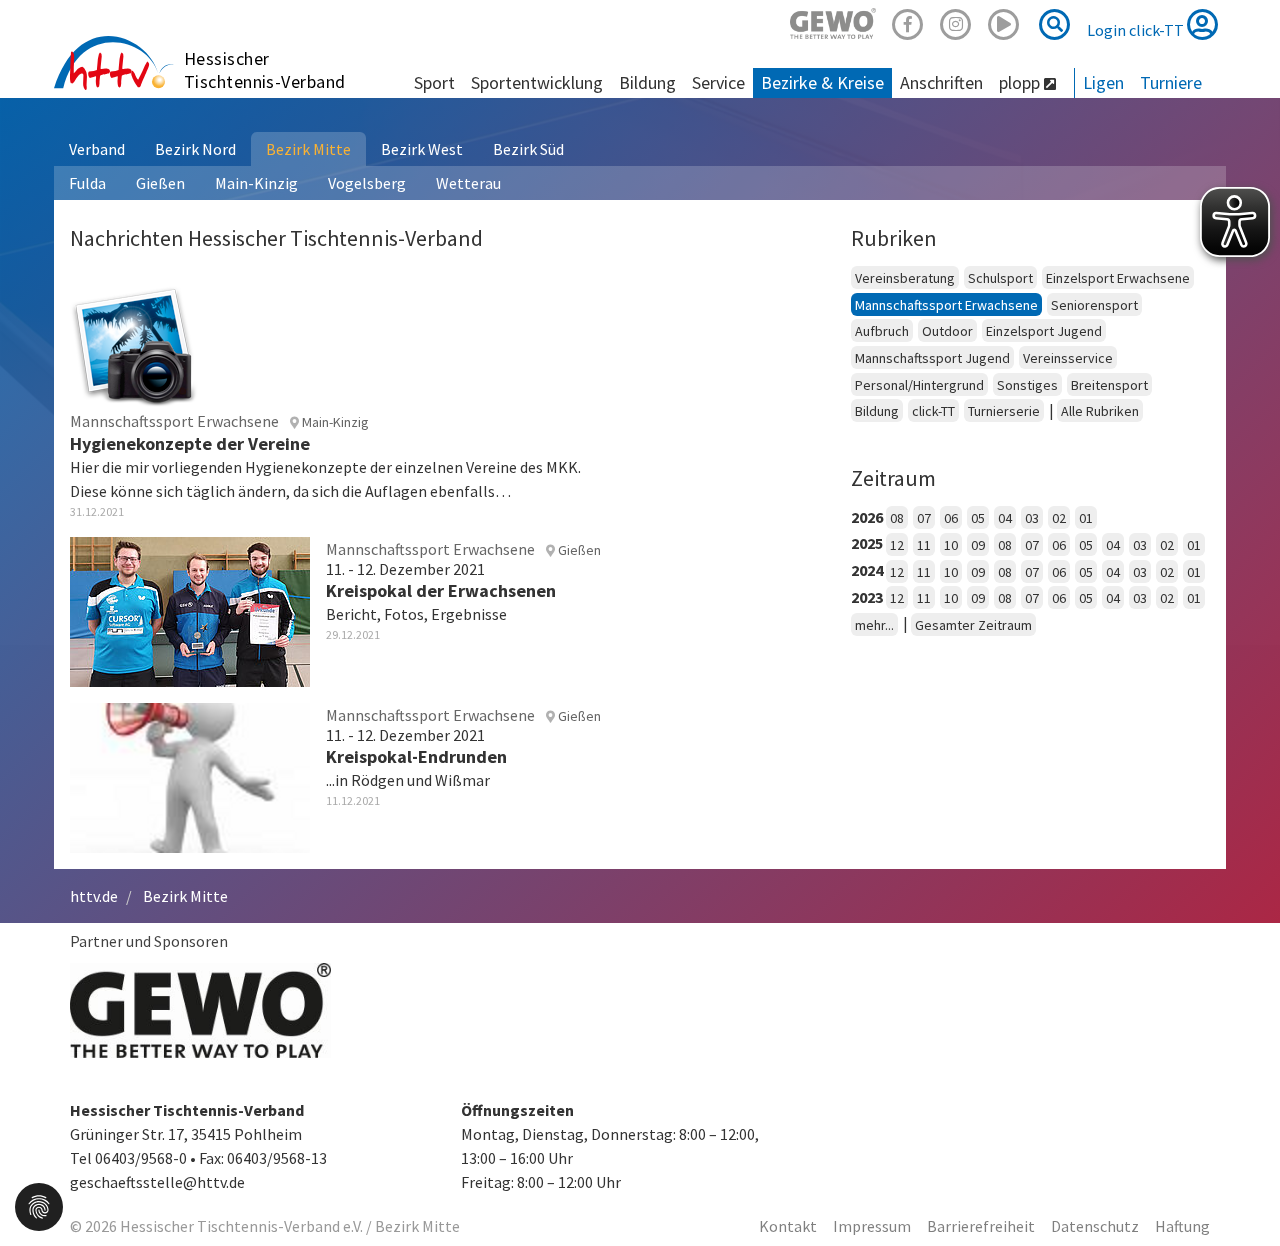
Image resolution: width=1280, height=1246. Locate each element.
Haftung (1182, 1226)
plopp (1021, 82)
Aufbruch (882, 331)
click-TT (933, 411)
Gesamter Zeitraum (973, 625)
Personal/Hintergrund (919, 385)
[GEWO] (833, 21)
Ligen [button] (1103, 82)
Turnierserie (1004, 411)
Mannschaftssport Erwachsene (946, 305)
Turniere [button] (1171, 82)
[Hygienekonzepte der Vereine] (134, 342)
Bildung (877, 411)
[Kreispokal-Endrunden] (190, 775)
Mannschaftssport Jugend (932, 358)
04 (1005, 518)
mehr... (874, 625)
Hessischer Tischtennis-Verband (265, 70)
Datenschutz (1095, 1226)
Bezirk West (422, 149)
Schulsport (1000, 278)
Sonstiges (1027, 385)
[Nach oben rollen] (1240, 1190)
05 (978, 518)
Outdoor (947, 331)
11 (924, 545)
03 (1032, 518)
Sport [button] (434, 82)
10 (951, 545)
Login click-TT (1137, 30)
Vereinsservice (1068, 358)
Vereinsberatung (905, 278)
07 (924, 518)
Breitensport (1109, 385)
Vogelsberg (367, 183)
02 (1059, 518)
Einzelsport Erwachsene (1118, 278)
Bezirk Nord (195, 149)
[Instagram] (956, 21)
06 (951, 518)
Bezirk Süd (528, 149)
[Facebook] (908, 21)
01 (1086, 518)
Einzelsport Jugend (1044, 331)
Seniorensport (1094, 305)
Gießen (160, 183)
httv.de (94, 896)
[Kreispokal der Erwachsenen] (190, 609)
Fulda (87, 183)
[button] (39, 1205)
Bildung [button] (647, 82)
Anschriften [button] (941, 82)
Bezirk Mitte (308, 149)
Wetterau (468, 183)
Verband (97, 149)
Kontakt (788, 1226)
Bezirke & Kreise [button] (822, 82)
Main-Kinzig (256, 183)
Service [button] (718, 82)
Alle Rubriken (1100, 411)
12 (897, 545)
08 (897, 518)
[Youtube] (1004, 21)
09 (978, 545)
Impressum (872, 1226)
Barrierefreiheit (981, 1226)
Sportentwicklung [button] (537, 82)
